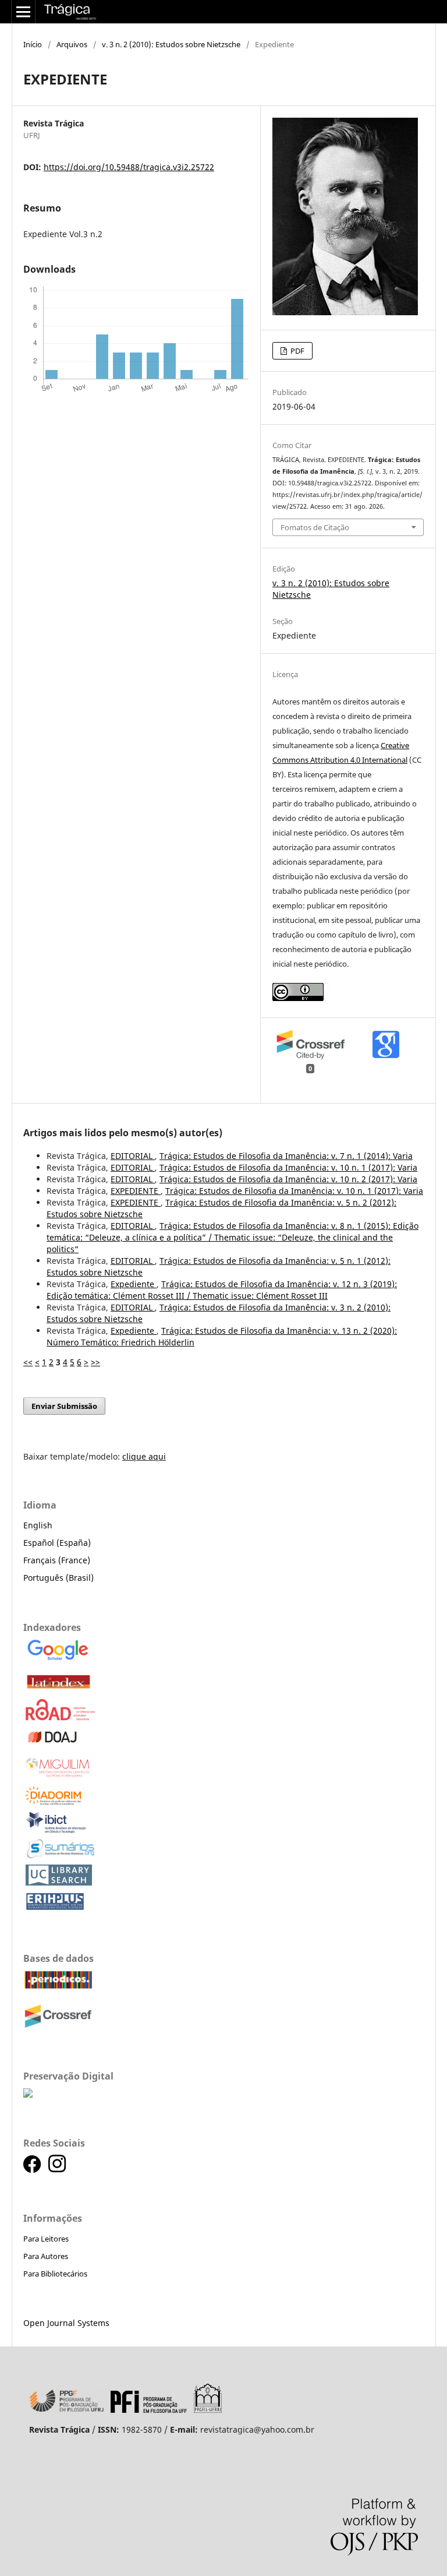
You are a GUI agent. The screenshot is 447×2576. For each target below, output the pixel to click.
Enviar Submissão (64, 1406)
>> (95, 1362)
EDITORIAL (133, 1156)
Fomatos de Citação (315, 527)
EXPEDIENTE (136, 1191)
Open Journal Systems (66, 2323)
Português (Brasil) (58, 1578)
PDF (297, 351)
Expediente (134, 1284)
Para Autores (46, 2256)
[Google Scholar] (58, 1661)
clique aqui (144, 1456)
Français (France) (57, 1560)
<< (28, 1362)
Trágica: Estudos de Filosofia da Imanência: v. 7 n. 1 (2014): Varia (286, 1156)
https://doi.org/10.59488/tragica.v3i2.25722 (129, 167)
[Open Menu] (23, 12)
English (38, 1525)
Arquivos (72, 44)
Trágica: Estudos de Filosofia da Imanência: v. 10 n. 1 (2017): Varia (288, 1167)
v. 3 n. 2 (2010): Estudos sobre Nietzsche (171, 44)
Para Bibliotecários (55, 2274)
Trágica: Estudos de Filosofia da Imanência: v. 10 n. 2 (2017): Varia (288, 1179)
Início (33, 44)
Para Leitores (46, 2239)
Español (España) (57, 1543)
